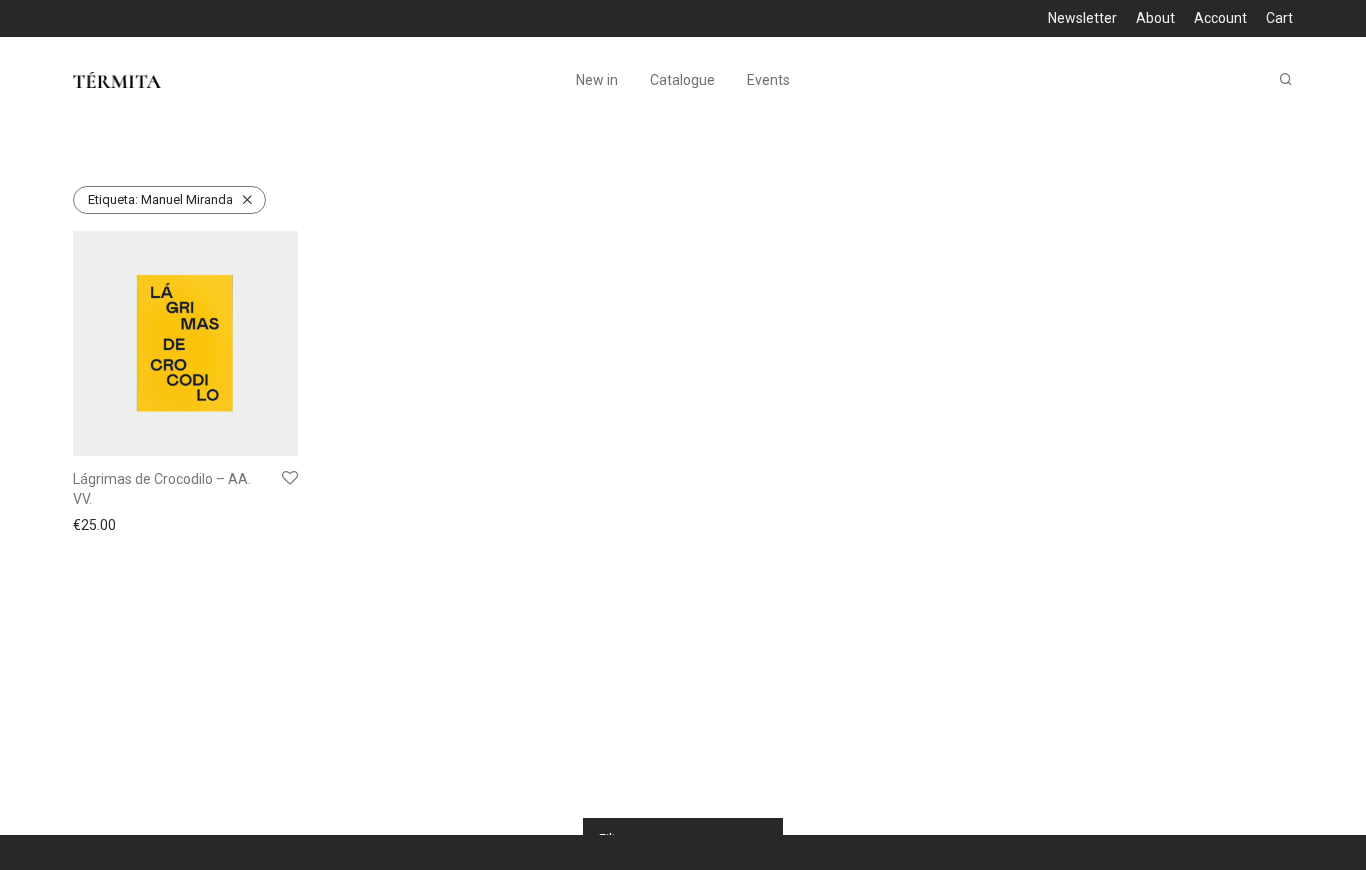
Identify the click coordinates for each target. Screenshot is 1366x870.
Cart (1279, 18)
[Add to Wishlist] (290, 479)
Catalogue (682, 80)
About (1155, 18)
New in (597, 80)
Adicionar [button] (97, 525)
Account (1220, 18)
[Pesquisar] (1286, 79)
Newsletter (1082, 18)
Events (768, 80)
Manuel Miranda (160, 199)
